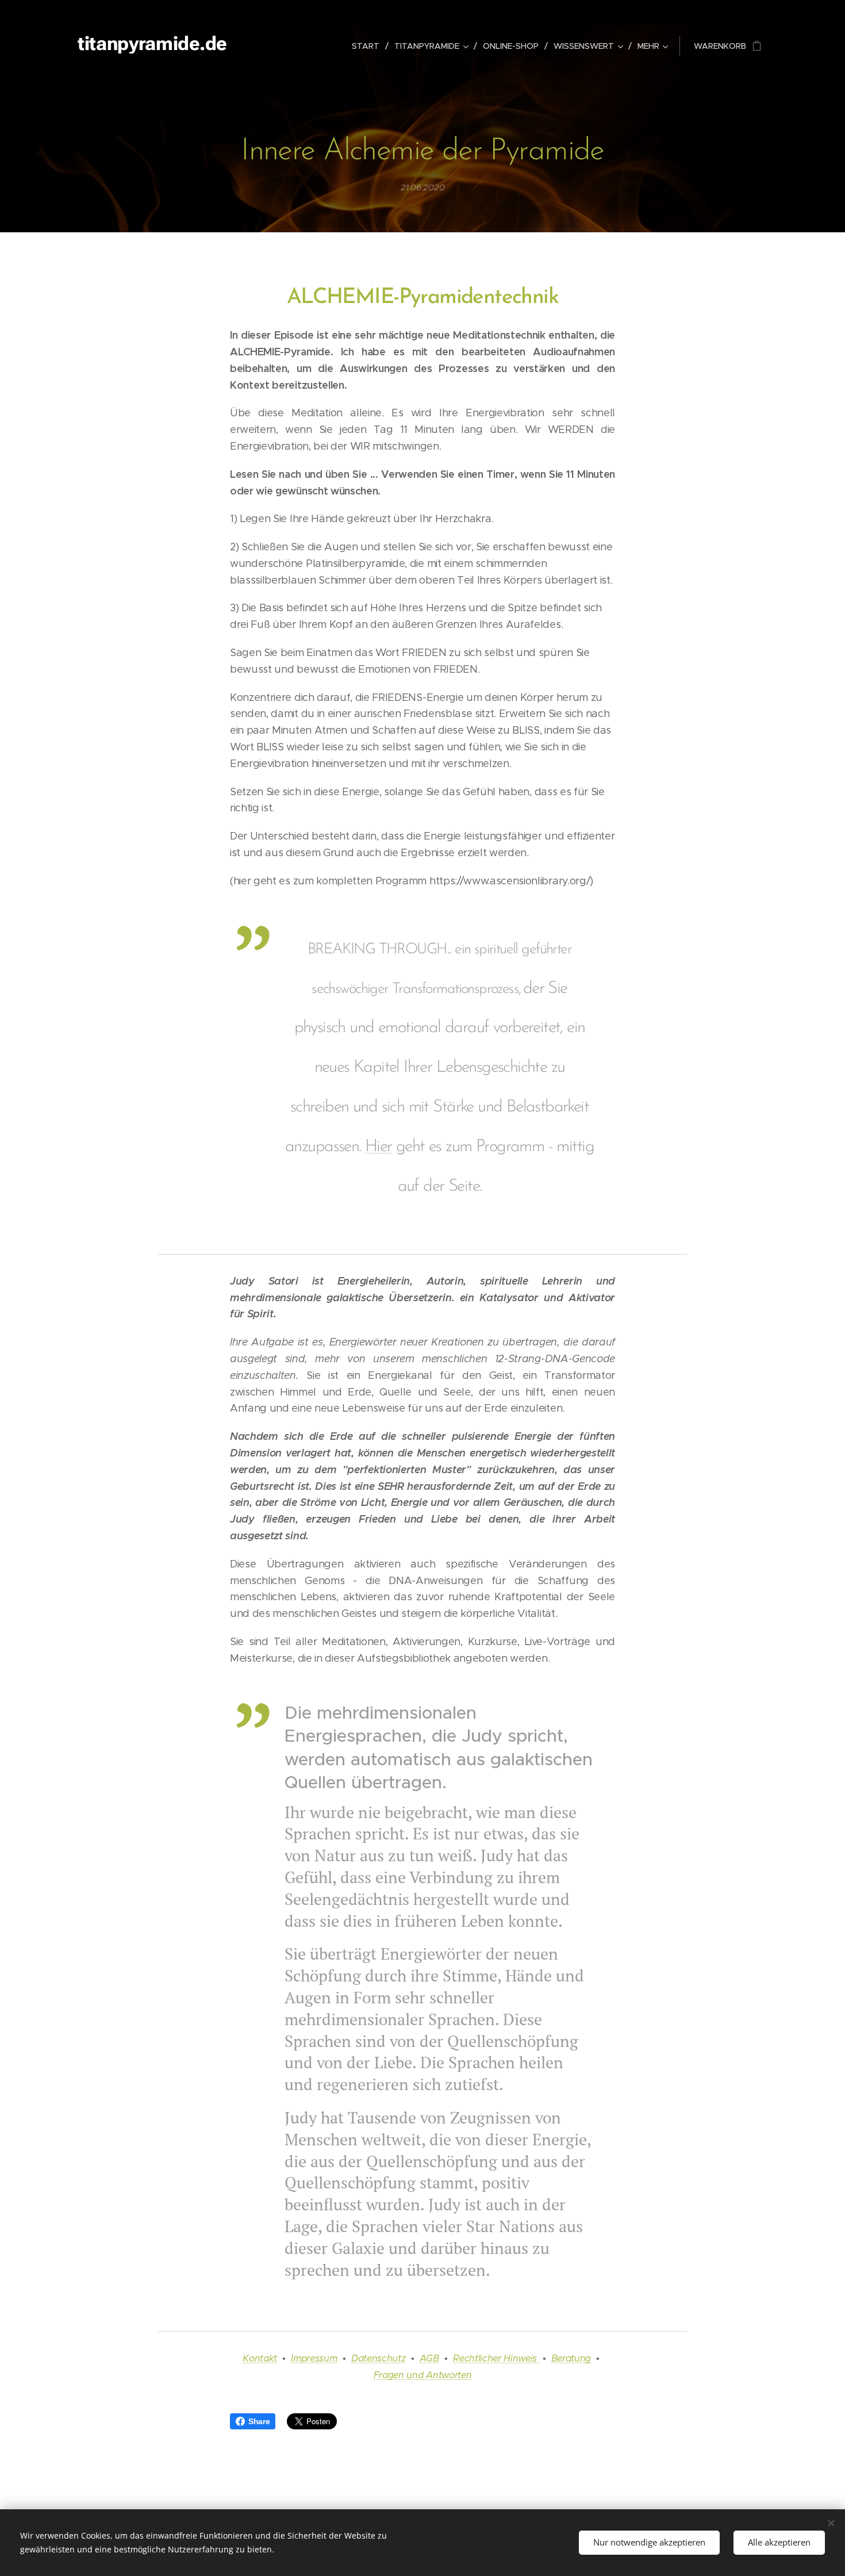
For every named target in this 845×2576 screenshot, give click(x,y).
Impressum (314, 2358)
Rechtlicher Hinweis (496, 2358)
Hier (379, 1147)
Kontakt (260, 2358)
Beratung (571, 2358)
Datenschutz (378, 2358)
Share (259, 2421)
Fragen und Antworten (423, 2375)
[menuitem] (369, 46)
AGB (429, 2358)
